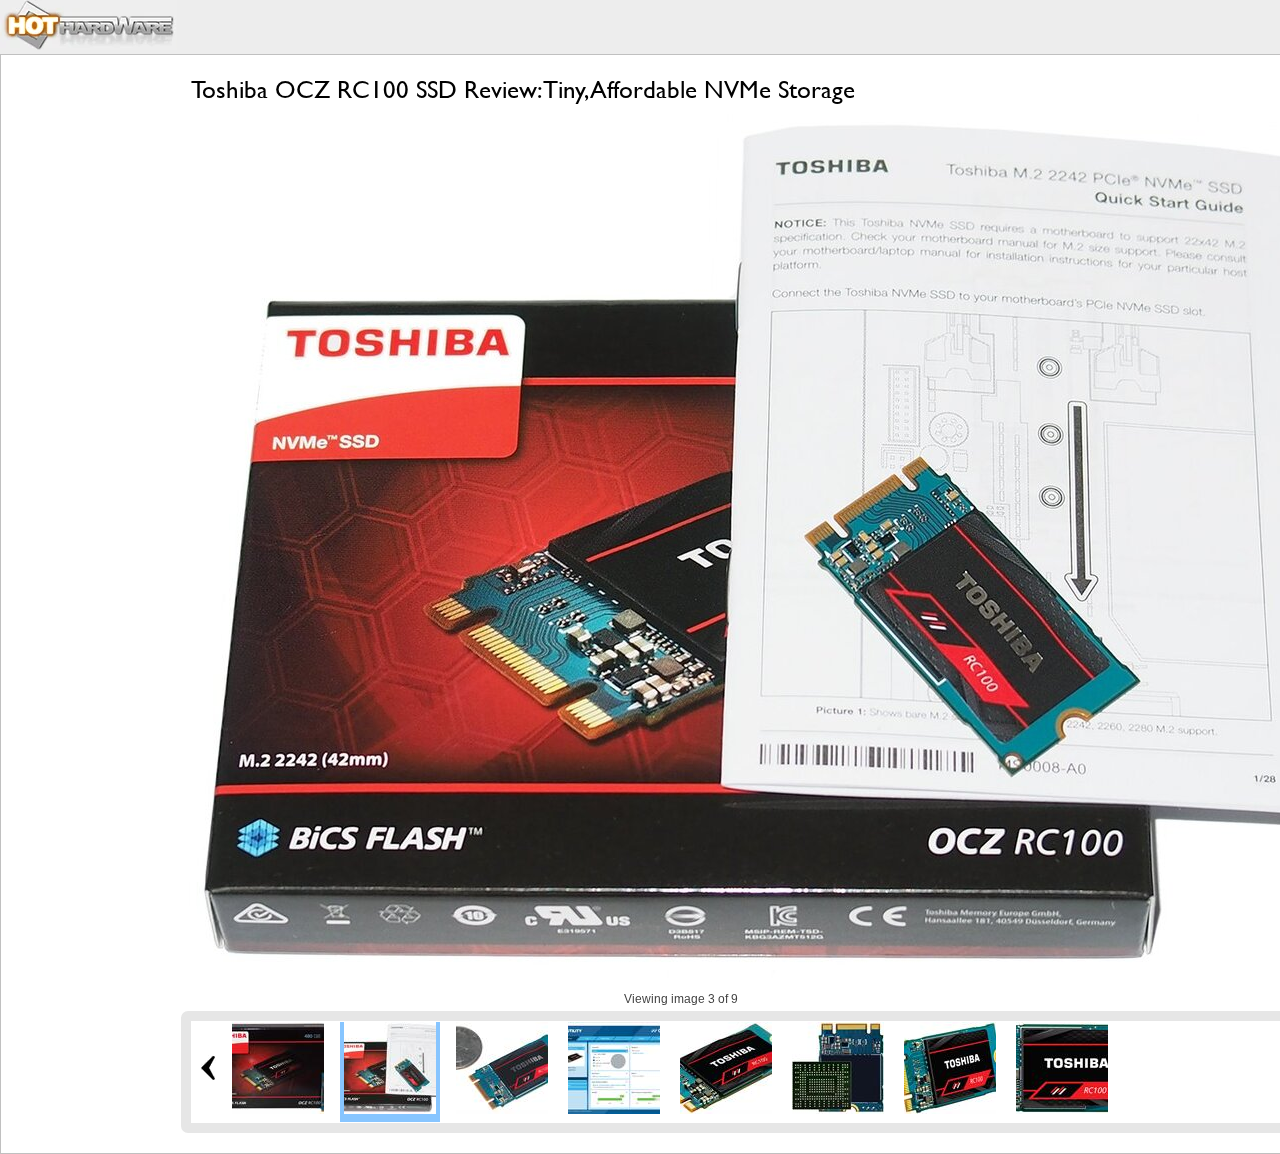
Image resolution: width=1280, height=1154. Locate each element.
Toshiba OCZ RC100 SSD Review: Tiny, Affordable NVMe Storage (523, 89)
